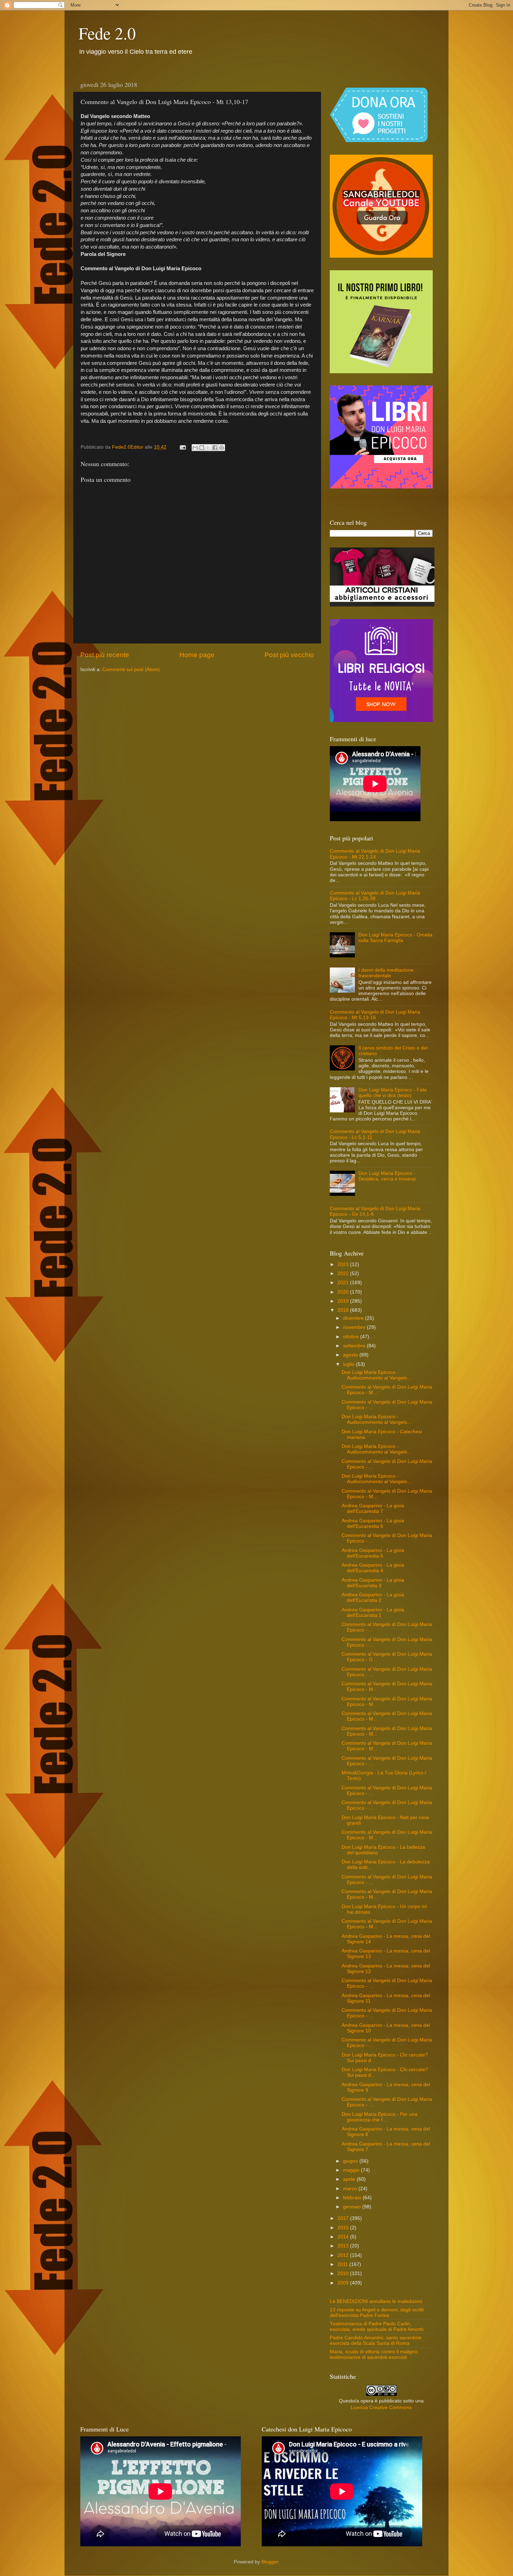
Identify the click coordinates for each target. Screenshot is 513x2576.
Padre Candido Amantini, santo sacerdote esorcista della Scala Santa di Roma (376, 2341)
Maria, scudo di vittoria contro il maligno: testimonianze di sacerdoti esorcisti (374, 2354)
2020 (344, 1292)
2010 (344, 2273)
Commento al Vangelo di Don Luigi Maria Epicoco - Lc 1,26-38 (375, 896)
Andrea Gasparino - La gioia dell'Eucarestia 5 (373, 1553)
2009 (344, 2283)
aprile (350, 2179)
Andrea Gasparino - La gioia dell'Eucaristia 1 (373, 1613)
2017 (344, 2218)
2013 (344, 2246)
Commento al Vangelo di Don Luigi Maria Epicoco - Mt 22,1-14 (375, 854)
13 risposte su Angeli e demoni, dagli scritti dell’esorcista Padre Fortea (377, 2313)
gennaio (353, 2207)
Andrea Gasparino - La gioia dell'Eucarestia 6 (373, 1523)
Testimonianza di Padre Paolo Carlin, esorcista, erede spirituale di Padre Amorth (377, 2327)
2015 (344, 2228)
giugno (351, 2161)
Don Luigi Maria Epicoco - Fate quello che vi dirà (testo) (393, 1093)
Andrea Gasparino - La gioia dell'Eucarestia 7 (373, 1508)
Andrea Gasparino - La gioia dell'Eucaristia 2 (373, 1598)
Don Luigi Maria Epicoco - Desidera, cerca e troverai (387, 1176)
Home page (197, 655)
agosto (351, 1355)
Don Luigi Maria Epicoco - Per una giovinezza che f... (380, 2117)
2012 (344, 2255)
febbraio (353, 2198)
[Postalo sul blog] (202, 448)
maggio (352, 2170)
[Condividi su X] (208, 448)
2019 (344, 1301)
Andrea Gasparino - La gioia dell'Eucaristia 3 (373, 1583)
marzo (351, 2189)
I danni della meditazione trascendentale (386, 973)
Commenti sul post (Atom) (131, 669)
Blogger (270, 2562)
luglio (350, 1364)
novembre (355, 1327)
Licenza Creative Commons (381, 2408)
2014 (344, 2237)
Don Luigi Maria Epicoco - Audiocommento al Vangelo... (377, 1375)
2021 (344, 1283)
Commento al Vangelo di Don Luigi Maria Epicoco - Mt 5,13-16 (375, 1015)
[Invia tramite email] (195, 448)
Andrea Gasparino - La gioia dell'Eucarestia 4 (373, 1568)
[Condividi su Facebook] (215, 448)
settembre (355, 1346)
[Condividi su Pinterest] (222, 448)
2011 (343, 2264)
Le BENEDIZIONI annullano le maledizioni (376, 2301)
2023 (344, 1264)
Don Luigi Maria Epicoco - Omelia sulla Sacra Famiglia (395, 938)
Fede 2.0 (107, 33)
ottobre (352, 1337)
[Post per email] (182, 447)
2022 (344, 1274)
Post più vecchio (289, 655)
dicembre (354, 1318)
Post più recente (105, 655)
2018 (344, 1310)
